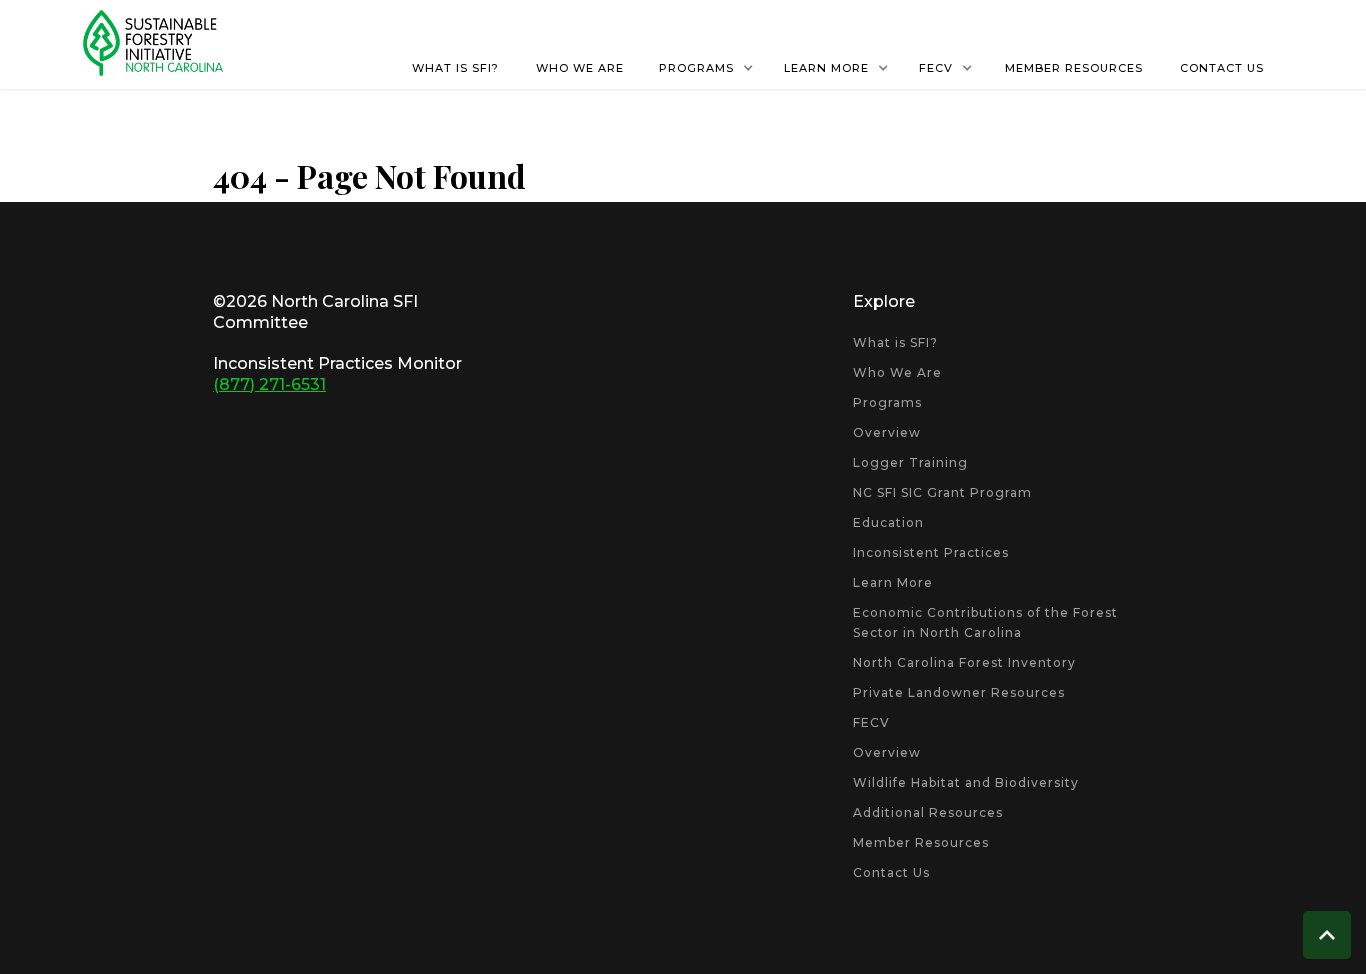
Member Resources (921, 842)
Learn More (893, 582)
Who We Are (897, 372)
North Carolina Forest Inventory (964, 662)
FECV (871, 722)
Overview (887, 432)
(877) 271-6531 (269, 384)
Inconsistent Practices (931, 552)
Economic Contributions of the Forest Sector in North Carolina (985, 622)
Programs (887, 402)
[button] (706, 68)
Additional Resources (928, 812)
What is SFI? (895, 342)
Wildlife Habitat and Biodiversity (966, 782)
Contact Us (891, 872)
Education (888, 522)
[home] (153, 43)
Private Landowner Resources (959, 692)
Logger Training (910, 462)
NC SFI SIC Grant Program (942, 492)
